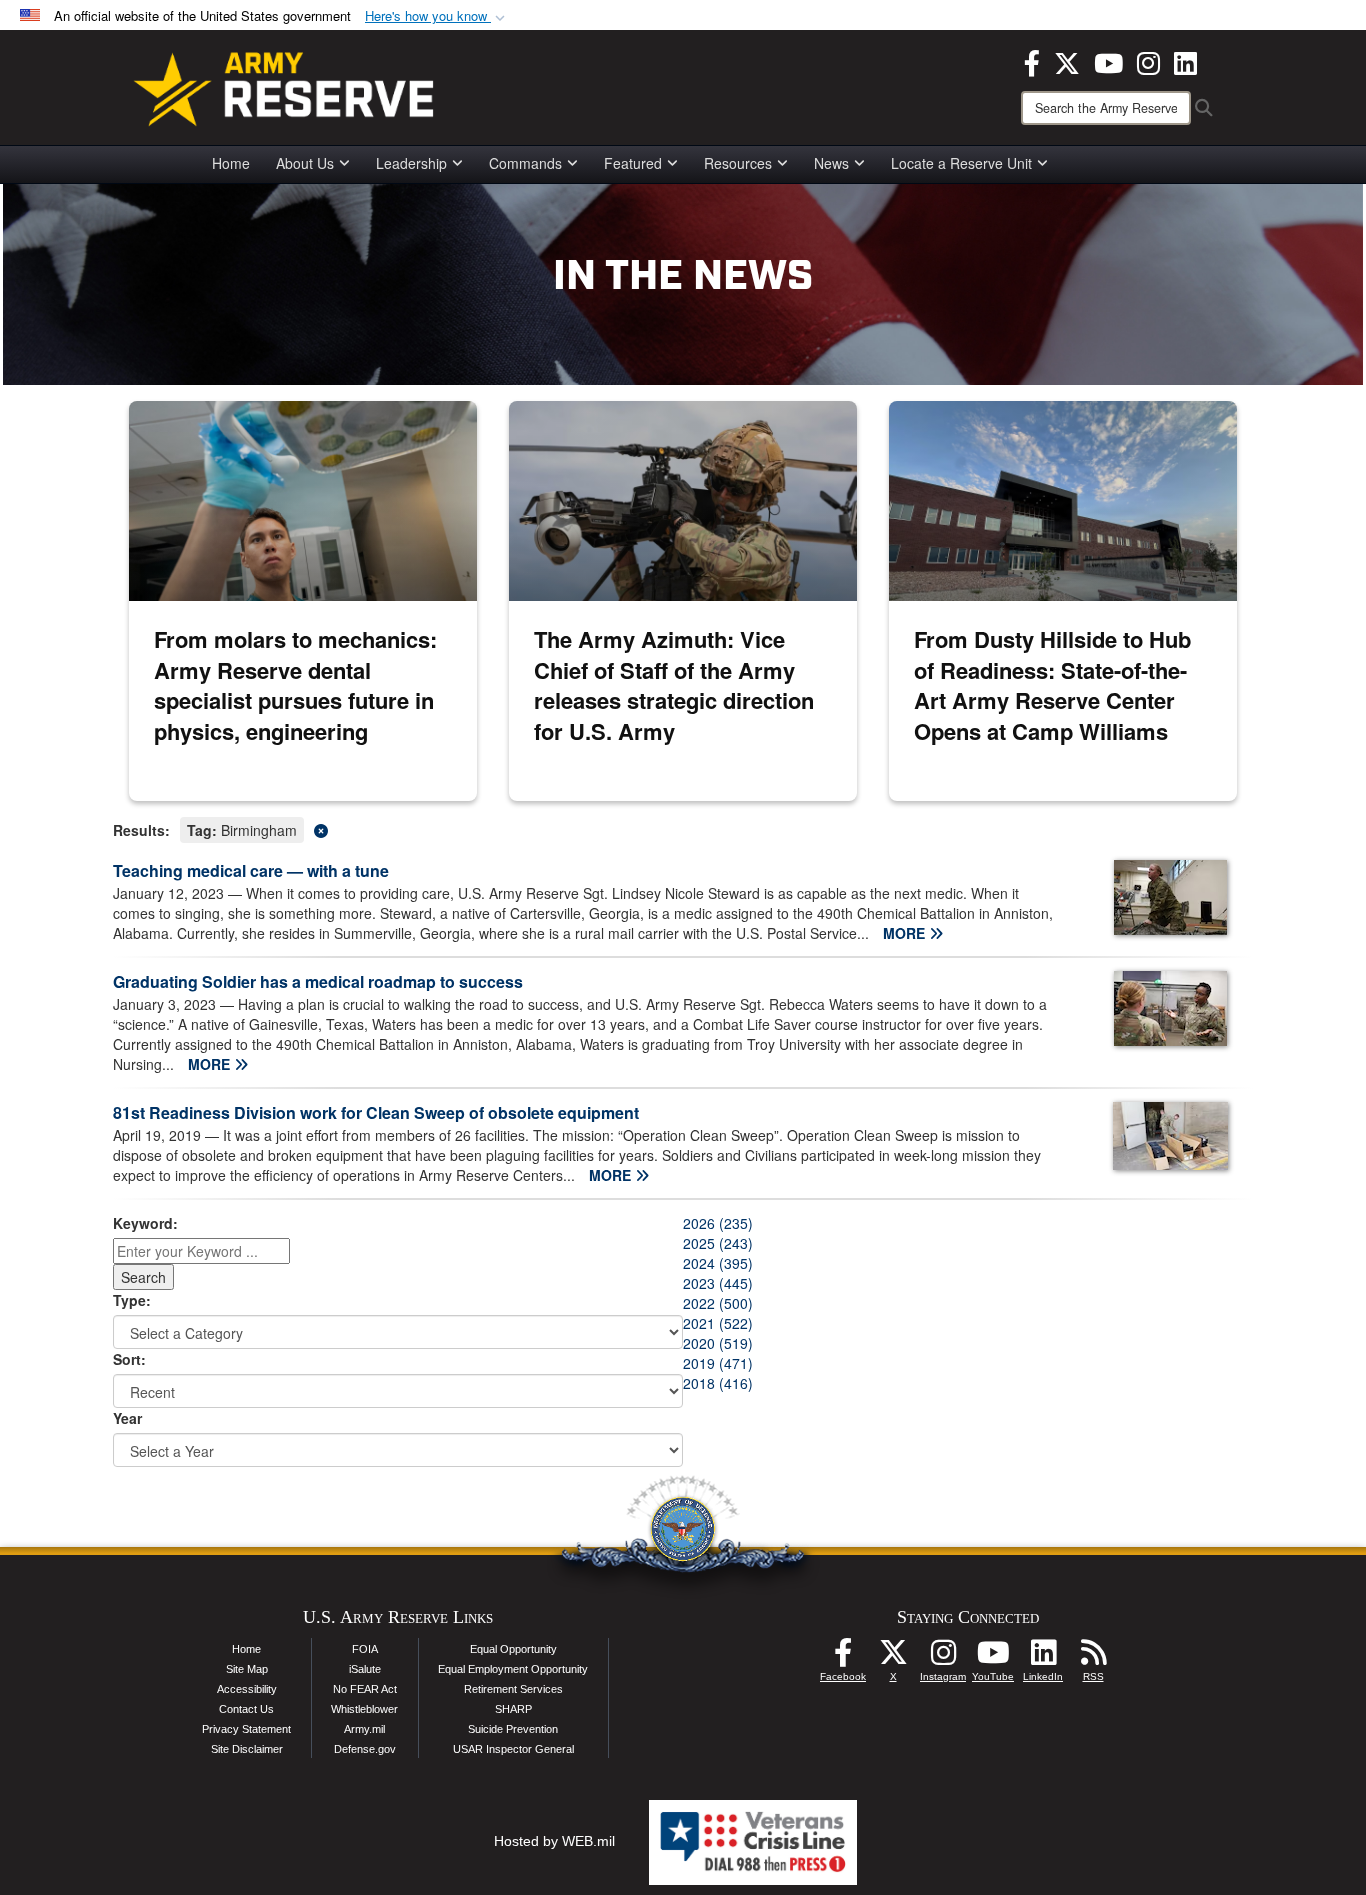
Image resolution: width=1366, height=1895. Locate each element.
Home (231, 163)
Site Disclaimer (247, 1749)
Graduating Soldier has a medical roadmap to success (318, 981)
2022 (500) (718, 1303)
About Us (305, 163)
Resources (738, 163)
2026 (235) (718, 1223)
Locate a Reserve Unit (961, 163)
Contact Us (246, 1709)
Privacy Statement (246, 1729)
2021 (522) (718, 1323)
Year (127, 1418)
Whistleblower (364, 1709)
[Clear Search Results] (683, 828)
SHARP (513, 1709)
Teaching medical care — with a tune (251, 870)
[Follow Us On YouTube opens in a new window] (993, 1658)
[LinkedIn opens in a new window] (1185, 61)
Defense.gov (365, 1749)
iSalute (365, 1669)
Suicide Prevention (513, 1729)
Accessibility (247, 1689)
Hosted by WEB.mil (554, 1841)
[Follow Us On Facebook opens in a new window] (843, 1658)
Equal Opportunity (513, 1649)
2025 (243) (718, 1243)
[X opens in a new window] (1067, 61)
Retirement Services (513, 1689)
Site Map (247, 1669)
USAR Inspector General (513, 1749)
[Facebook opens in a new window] (1032, 61)
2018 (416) (718, 1383)
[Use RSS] (1093, 1658)
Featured (633, 163)
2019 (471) (718, 1363)
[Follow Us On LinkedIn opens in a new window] (1043, 1658)
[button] (437, 16)
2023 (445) (718, 1283)
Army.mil (364, 1729)
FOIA (365, 1649)
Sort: (129, 1359)
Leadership (411, 163)
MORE (906, 933)
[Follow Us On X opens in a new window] (893, 1658)
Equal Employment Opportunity (513, 1669)
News (831, 163)
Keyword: (145, 1223)
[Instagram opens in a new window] (1148, 61)
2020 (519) (718, 1343)
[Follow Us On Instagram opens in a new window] (943, 1658)
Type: (132, 1300)
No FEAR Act (365, 1689)
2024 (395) (718, 1263)
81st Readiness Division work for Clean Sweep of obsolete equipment (376, 1112)
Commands (525, 163)
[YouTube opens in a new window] (1108, 61)
